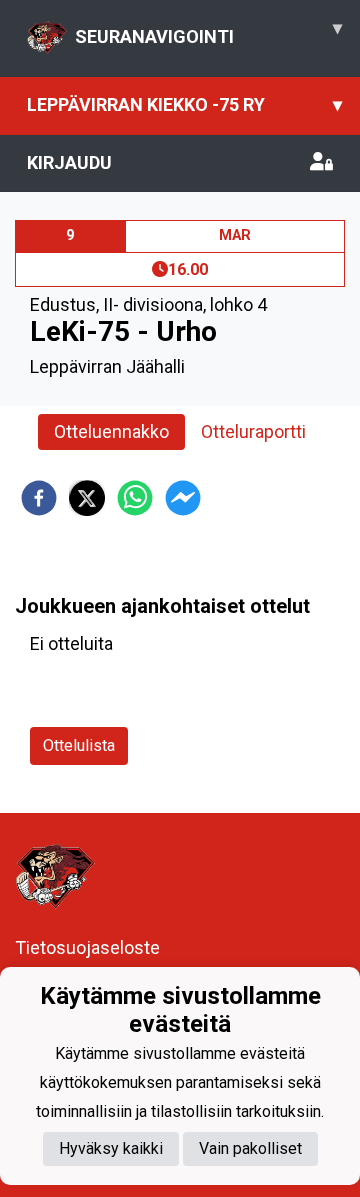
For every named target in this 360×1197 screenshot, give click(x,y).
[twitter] (87, 498)
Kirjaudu (69, 162)
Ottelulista (79, 745)
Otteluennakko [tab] (111, 431)
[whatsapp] (135, 498)
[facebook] (39, 498)
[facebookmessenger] (183, 498)
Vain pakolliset (250, 1148)
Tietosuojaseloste (87, 947)
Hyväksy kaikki (111, 1148)
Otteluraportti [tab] (253, 431)
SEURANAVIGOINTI (208, 32)
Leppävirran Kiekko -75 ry (184, 104)
